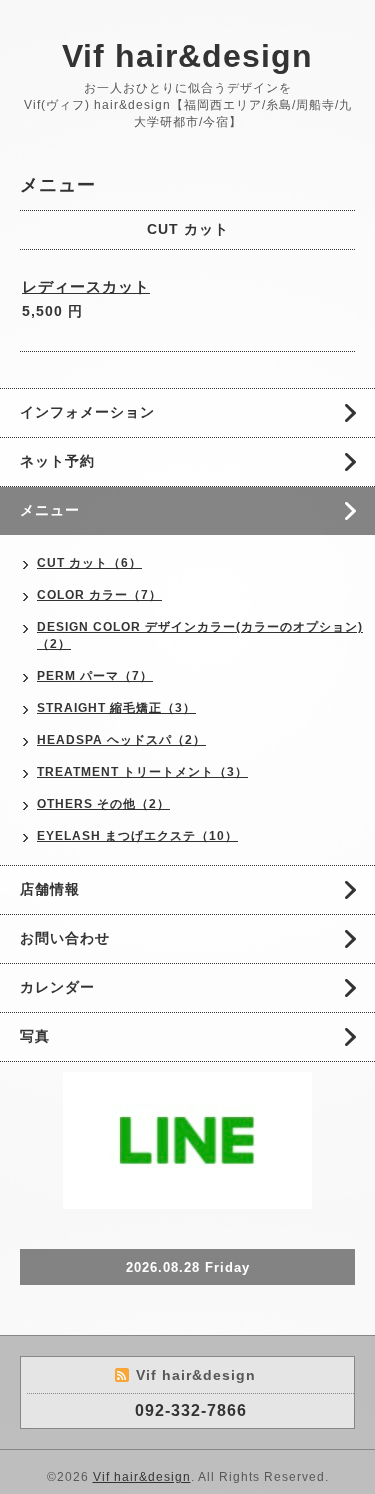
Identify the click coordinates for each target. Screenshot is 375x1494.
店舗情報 (50, 889)
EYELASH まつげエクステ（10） (137, 836)
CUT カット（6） (89, 563)
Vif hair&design (187, 56)
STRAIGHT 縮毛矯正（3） (116, 708)
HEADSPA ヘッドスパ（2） (121, 740)
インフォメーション (87, 412)
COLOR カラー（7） (99, 595)
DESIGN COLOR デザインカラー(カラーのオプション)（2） (200, 635)
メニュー (50, 510)
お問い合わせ (65, 938)
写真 (35, 1036)
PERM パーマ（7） (95, 676)
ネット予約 (57, 461)
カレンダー (57, 987)
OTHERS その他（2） (103, 804)
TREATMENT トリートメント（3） (142, 772)
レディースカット (86, 286)
